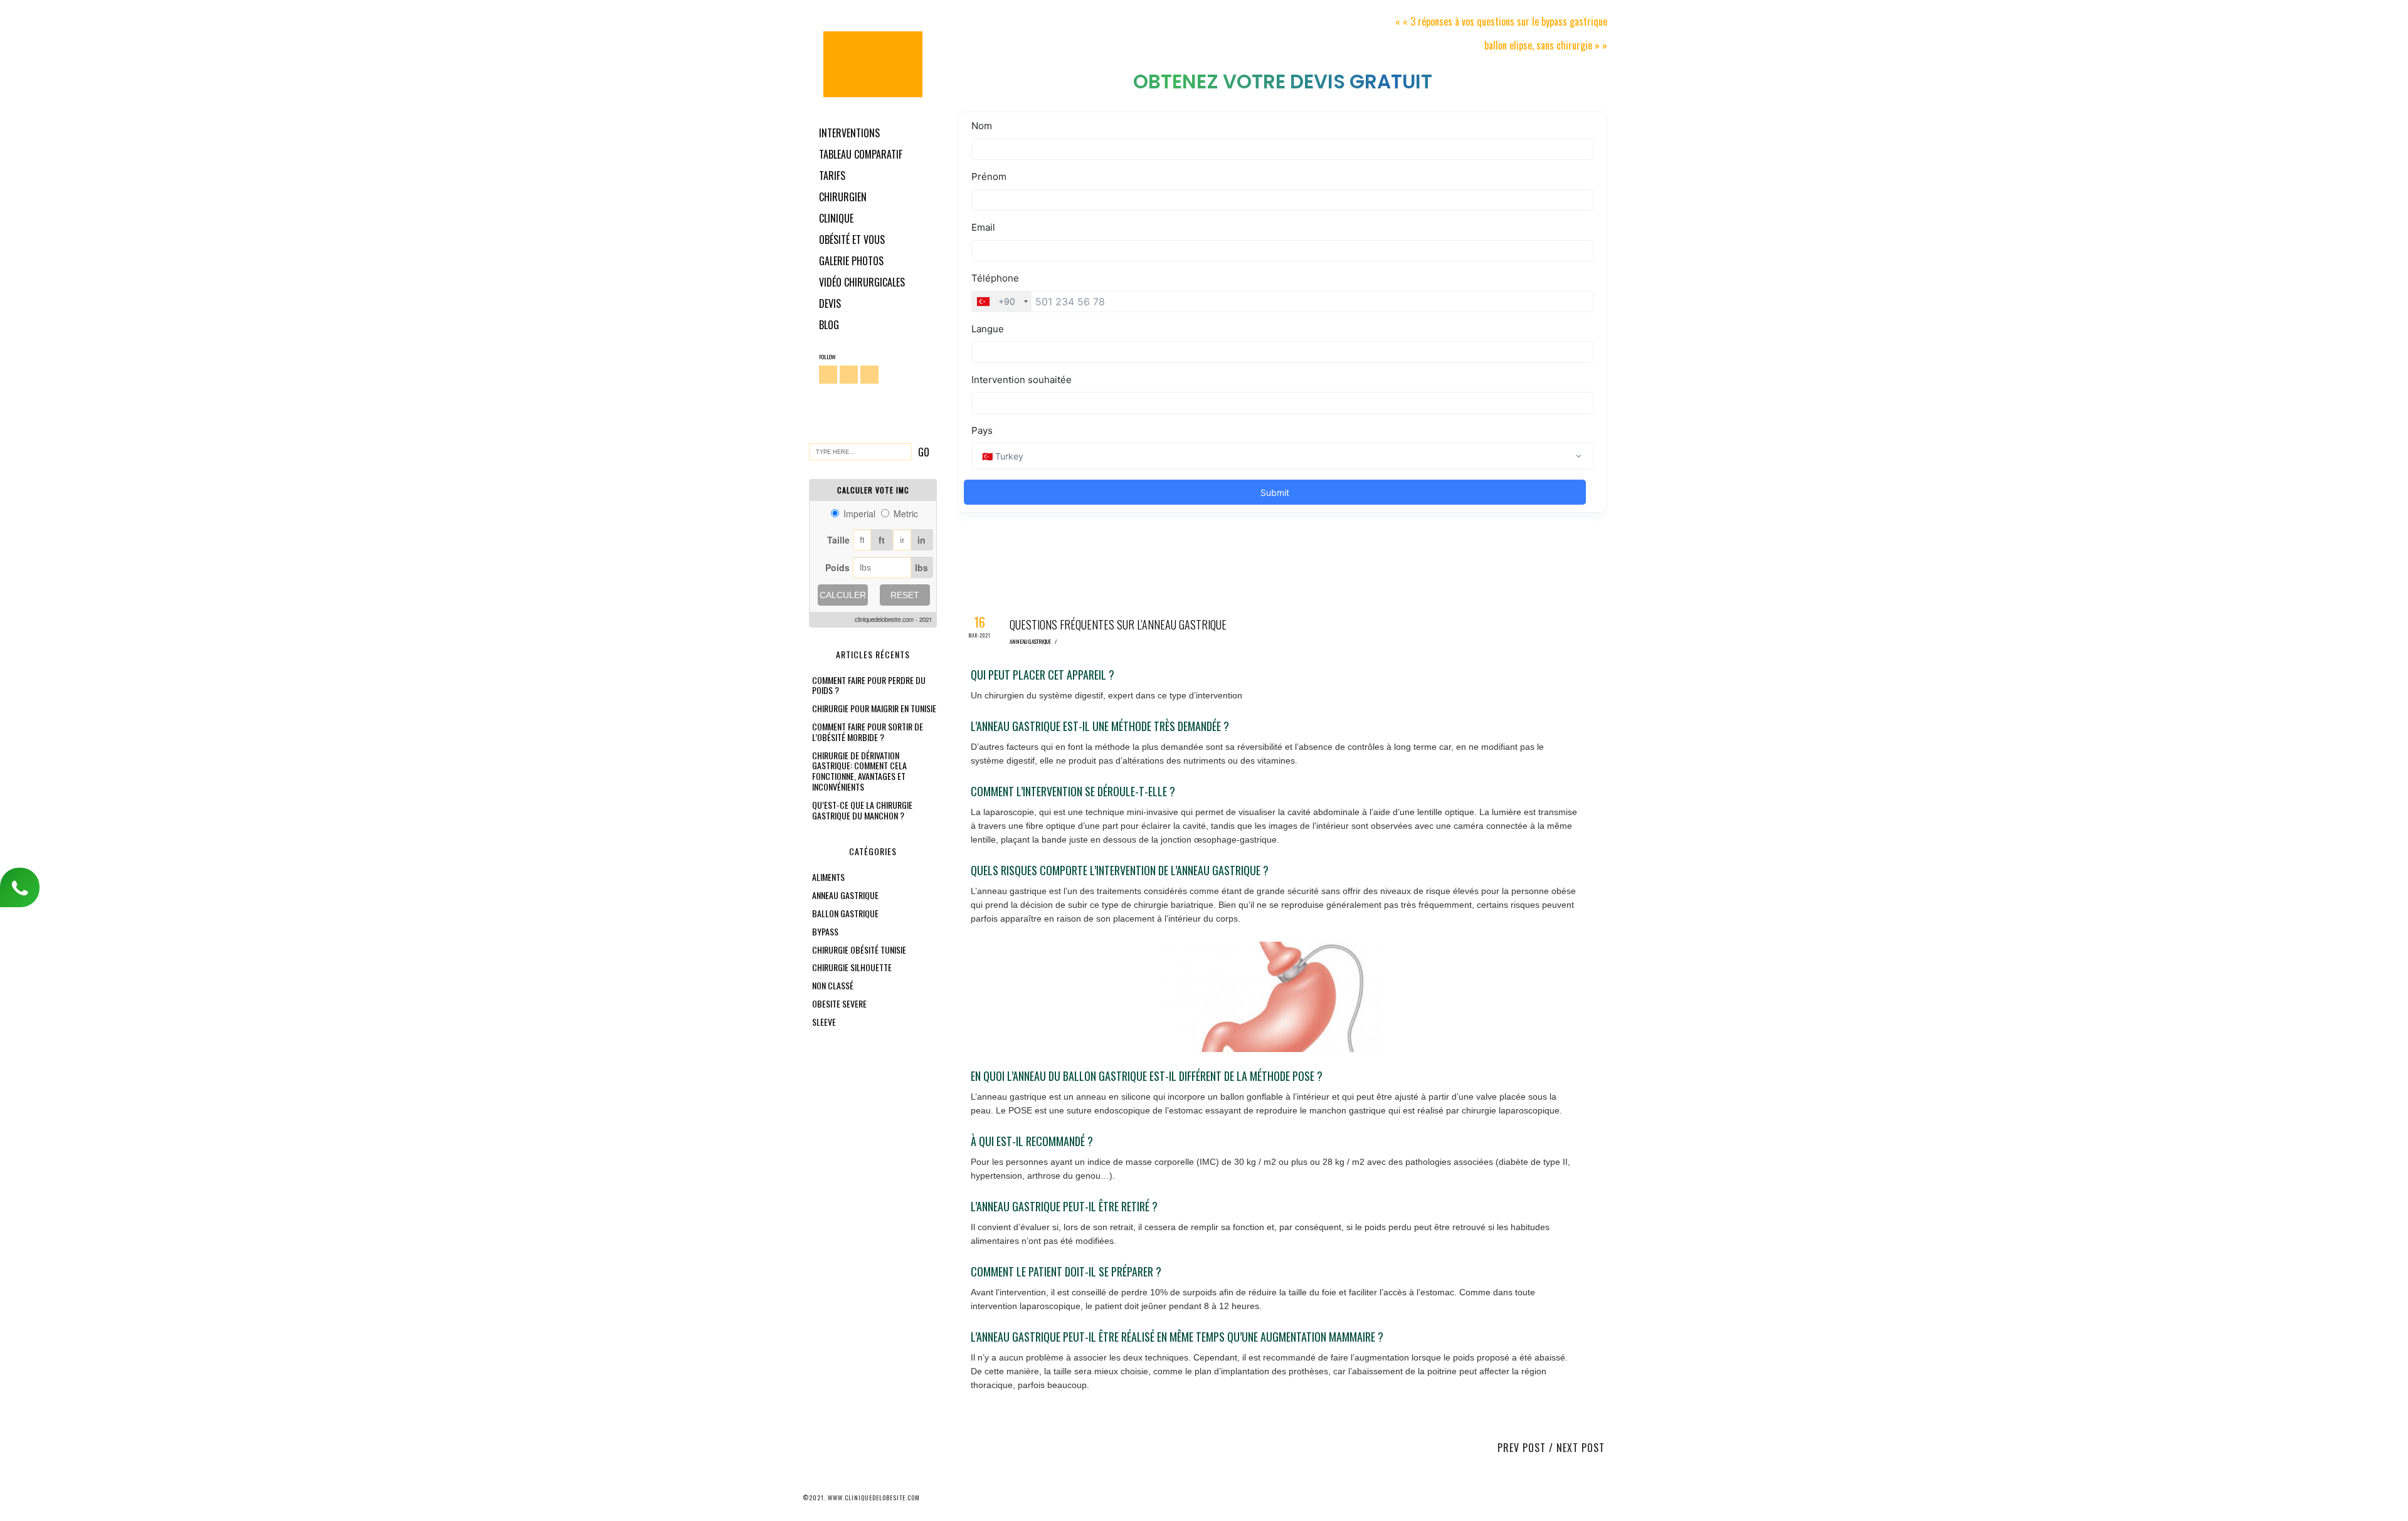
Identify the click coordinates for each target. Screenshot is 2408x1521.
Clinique (836, 218)
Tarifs (832, 176)
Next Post (1581, 1448)
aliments (828, 877)
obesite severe (839, 1003)
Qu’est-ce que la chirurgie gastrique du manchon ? (862, 810)
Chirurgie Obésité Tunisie (873, 64)
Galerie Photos (851, 261)
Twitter (849, 375)
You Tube (869, 375)
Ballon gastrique (845, 913)
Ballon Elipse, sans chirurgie (1538, 45)
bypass (825, 931)
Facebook (828, 375)
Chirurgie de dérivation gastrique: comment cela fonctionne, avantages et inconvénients (859, 771)
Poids (837, 567)
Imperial (859, 513)
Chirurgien (843, 197)
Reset (905, 595)
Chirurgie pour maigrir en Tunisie (874, 708)
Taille (838, 540)
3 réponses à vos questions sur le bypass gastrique (1509, 21)
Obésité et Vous (852, 239)
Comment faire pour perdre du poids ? (869, 685)
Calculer (843, 595)
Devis (830, 303)
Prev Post (1522, 1448)
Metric (906, 513)
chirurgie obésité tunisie (859, 950)
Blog (829, 325)
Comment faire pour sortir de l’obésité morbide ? (868, 732)
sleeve (824, 1022)
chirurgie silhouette (852, 967)
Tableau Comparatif (861, 154)
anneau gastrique (845, 895)
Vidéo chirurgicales (862, 282)
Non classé (833, 985)
